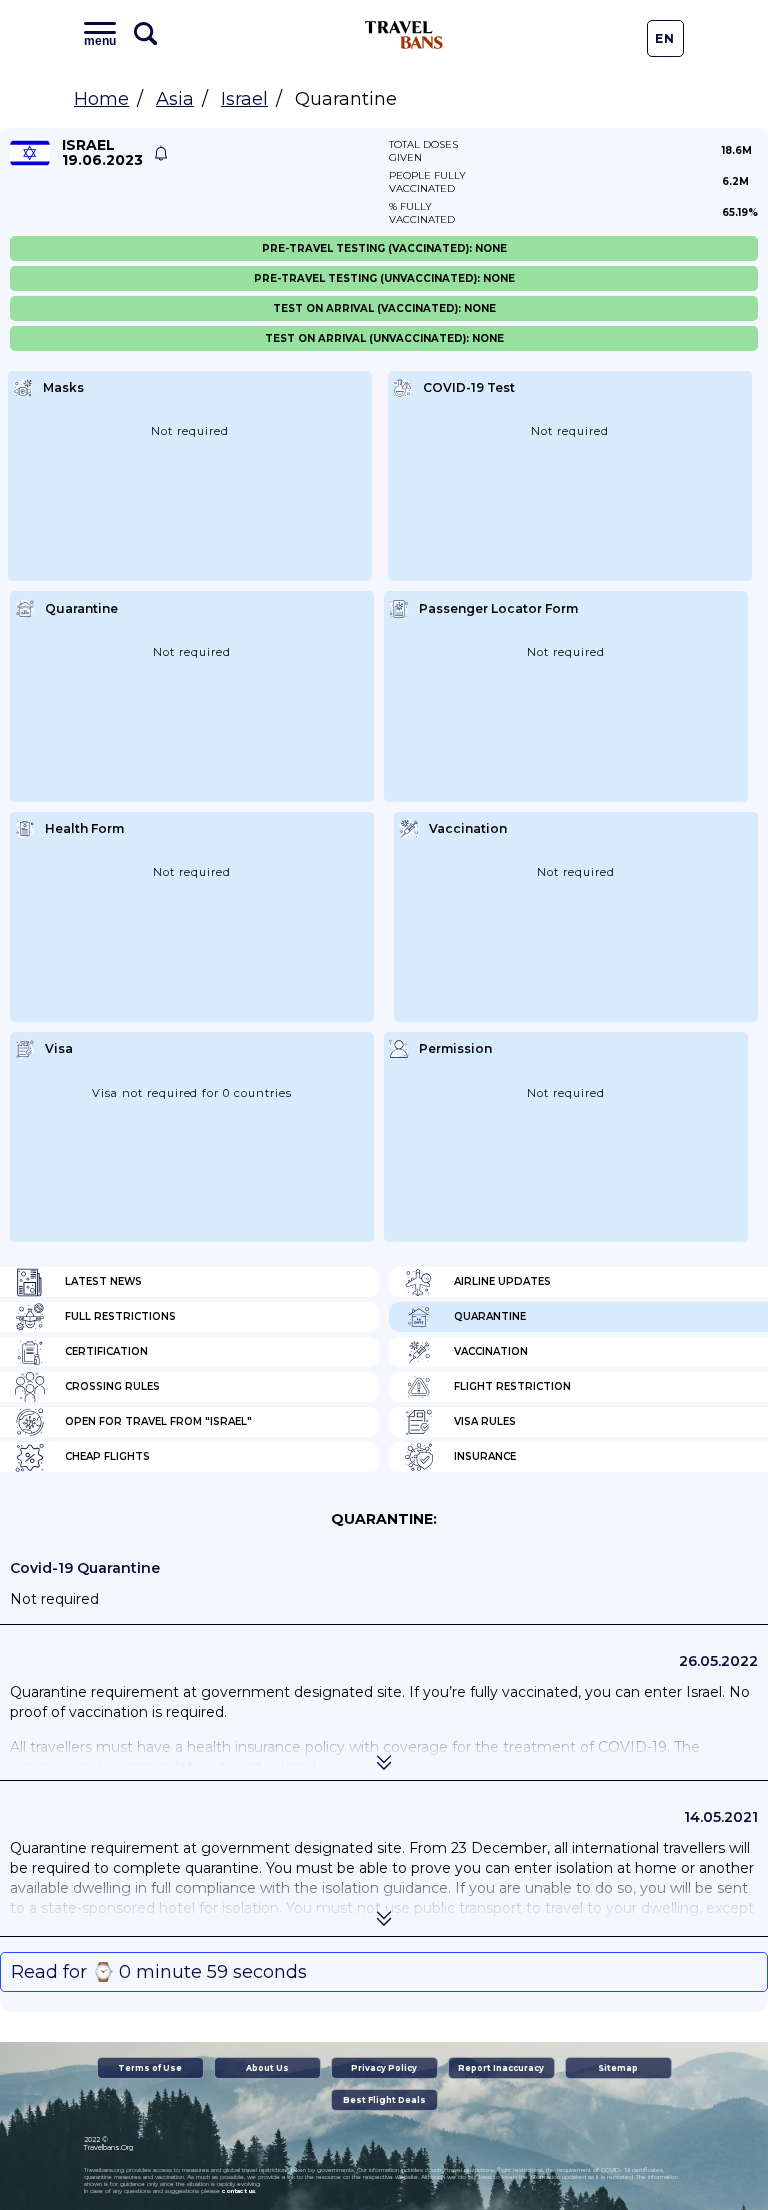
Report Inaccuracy (501, 2068)
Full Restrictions (120, 1316)
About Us (267, 2068)
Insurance (485, 1456)
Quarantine (490, 1316)
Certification (106, 1351)
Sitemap (618, 2068)
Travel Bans (404, 35)
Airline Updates (502, 1281)
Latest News (103, 1281)
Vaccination (491, 1351)
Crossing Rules (112, 1386)
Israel (244, 99)
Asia (175, 99)
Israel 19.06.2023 (102, 153)
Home (101, 99)
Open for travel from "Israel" (158, 1421)
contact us (238, 2191)
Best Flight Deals (384, 2100)
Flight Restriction (512, 1386)
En (665, 38)
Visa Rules (485, 1421)
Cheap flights (107, 1456)
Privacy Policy (384, 2068)
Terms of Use (150, 2068)
